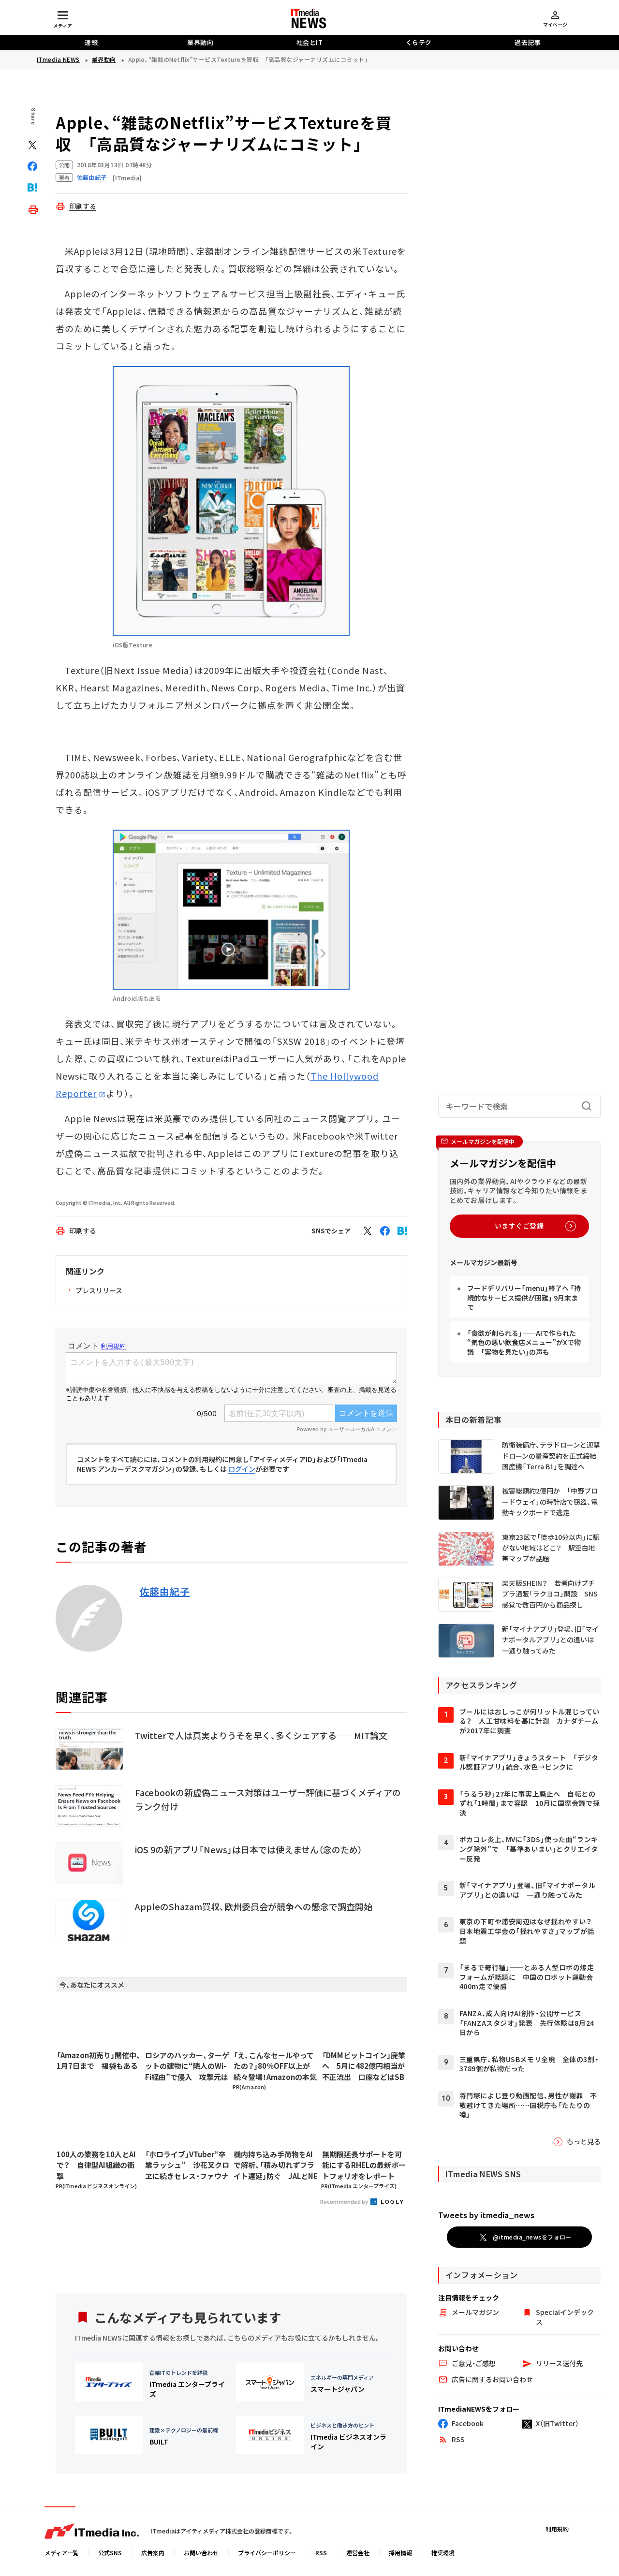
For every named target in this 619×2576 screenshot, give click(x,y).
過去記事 (528, 42)
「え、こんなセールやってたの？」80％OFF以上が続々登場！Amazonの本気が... (275, 2066)
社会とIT (310, 42)
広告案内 (153, 2553)
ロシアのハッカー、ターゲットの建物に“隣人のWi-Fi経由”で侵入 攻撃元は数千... (187, 2066)
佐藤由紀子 (165, 1592)
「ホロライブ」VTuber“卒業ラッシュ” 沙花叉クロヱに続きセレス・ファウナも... (187, 2166)
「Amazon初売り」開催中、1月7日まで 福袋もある (99, 2061)
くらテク (419, 42)
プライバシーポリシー (267, 2553)
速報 (91, 42)
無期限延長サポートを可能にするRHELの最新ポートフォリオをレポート (364, 2165)
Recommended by (345, 2201)
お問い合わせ (201, 2553)
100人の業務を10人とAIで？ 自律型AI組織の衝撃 (96, 2165)
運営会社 (358, 2553)
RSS (321, 2553)
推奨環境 (443, 2553)
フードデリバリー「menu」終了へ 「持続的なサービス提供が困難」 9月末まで (524, 1297)
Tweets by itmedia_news (486, 2215)
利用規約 (557, 2529)
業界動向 (200, 42)
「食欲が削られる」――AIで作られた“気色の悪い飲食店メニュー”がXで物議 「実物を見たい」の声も (524, 1342)
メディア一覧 (62, 2553)
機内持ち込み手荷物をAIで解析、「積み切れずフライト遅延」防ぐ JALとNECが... (276, 2166)
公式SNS (110, 2553)
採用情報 (400, 2553)
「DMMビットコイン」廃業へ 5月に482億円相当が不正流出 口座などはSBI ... (364, 2066)
